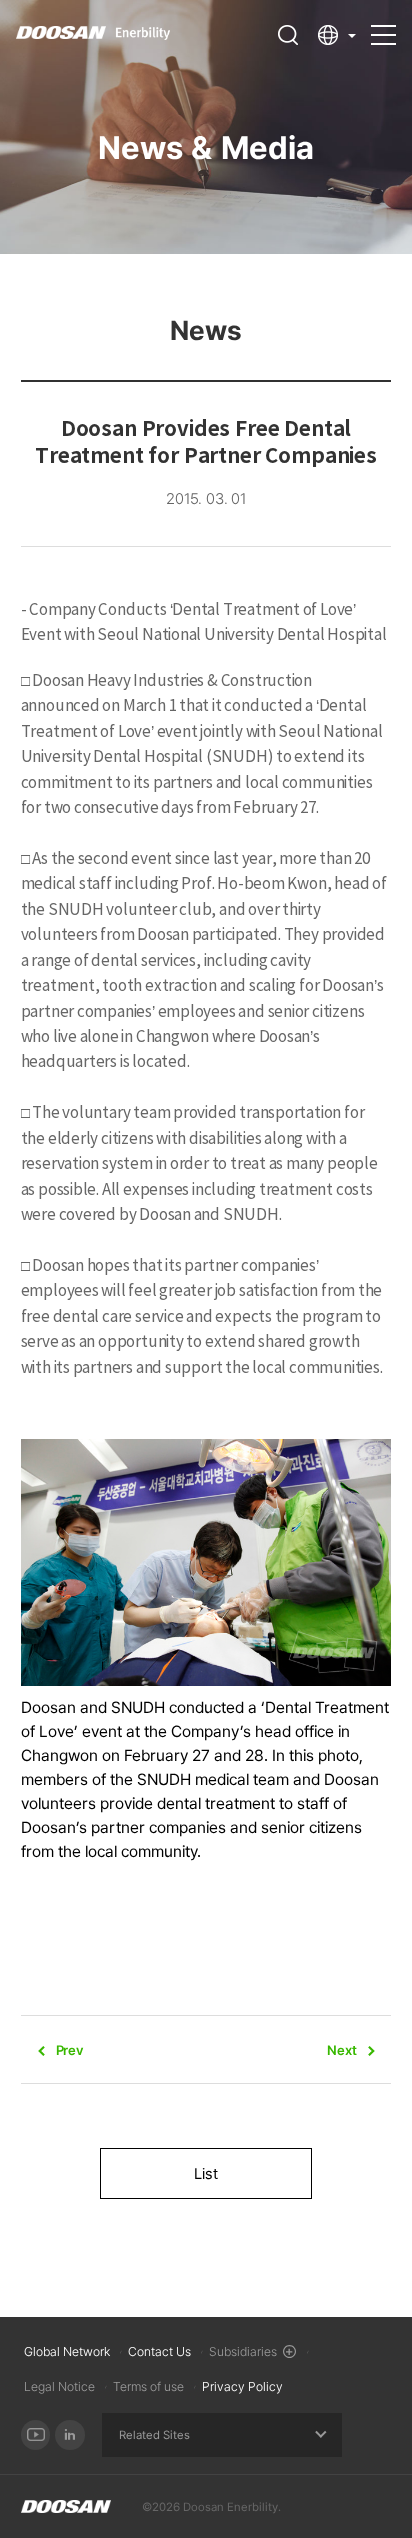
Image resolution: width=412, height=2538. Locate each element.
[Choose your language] (337, 35)
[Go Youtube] (36, 2435)
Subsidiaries (243, 2351)
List (206, 2174)
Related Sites (154, 2435)
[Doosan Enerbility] (66, 2507)
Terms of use (148, 2386)
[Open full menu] (383, 26)
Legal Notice (59, 2386)
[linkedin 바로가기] (70, 2435)
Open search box (288, 35)
